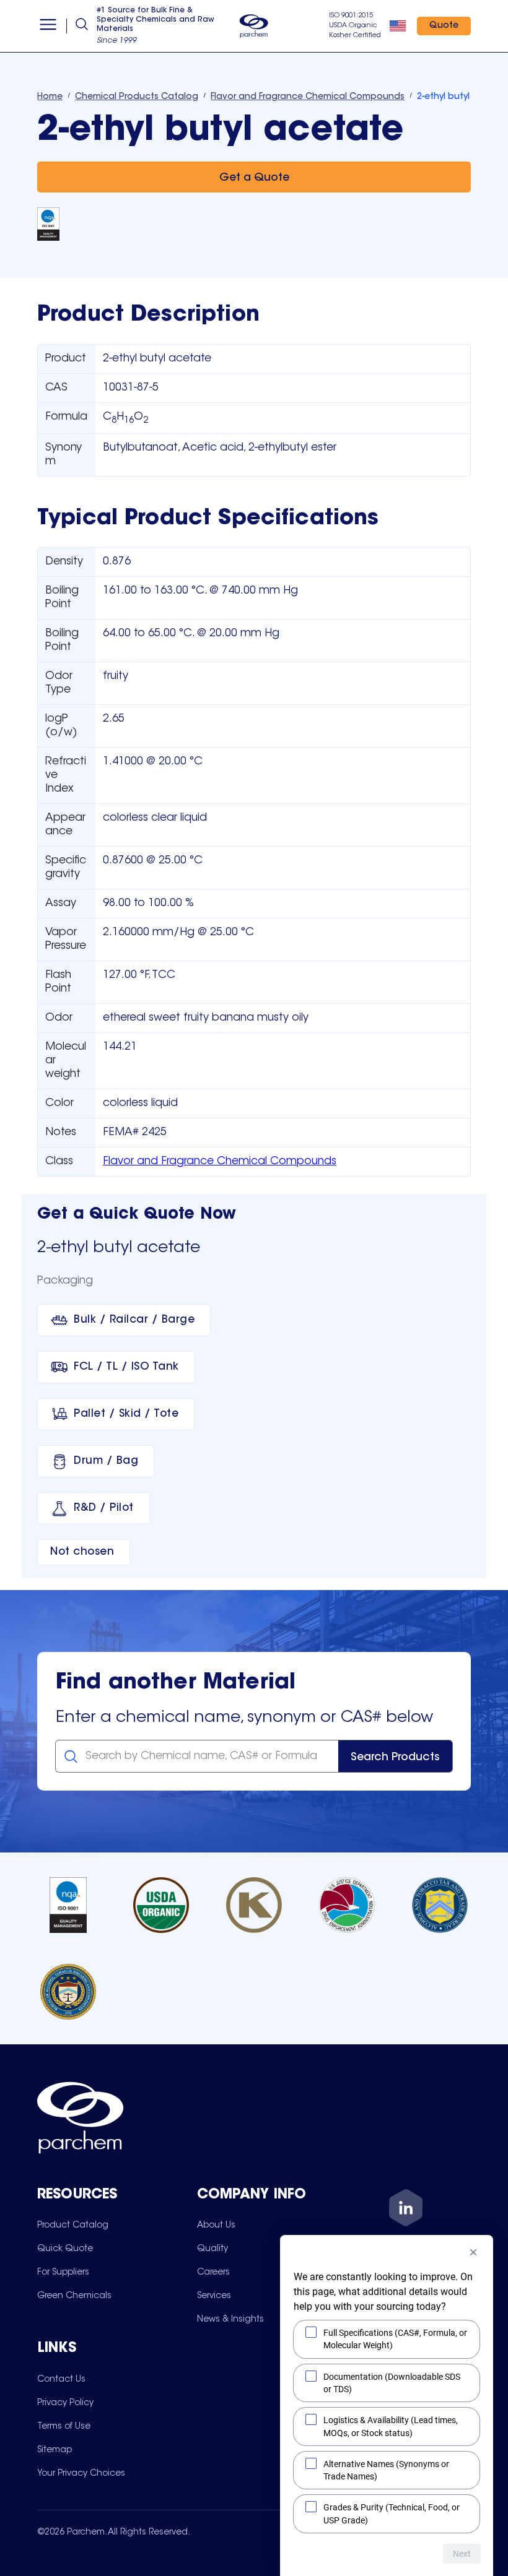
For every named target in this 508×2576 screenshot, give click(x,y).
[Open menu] (48, 26)
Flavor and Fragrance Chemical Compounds (220, 1162)
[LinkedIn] (406, 2210)
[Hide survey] (473, 2252)
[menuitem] (73, 2225)
